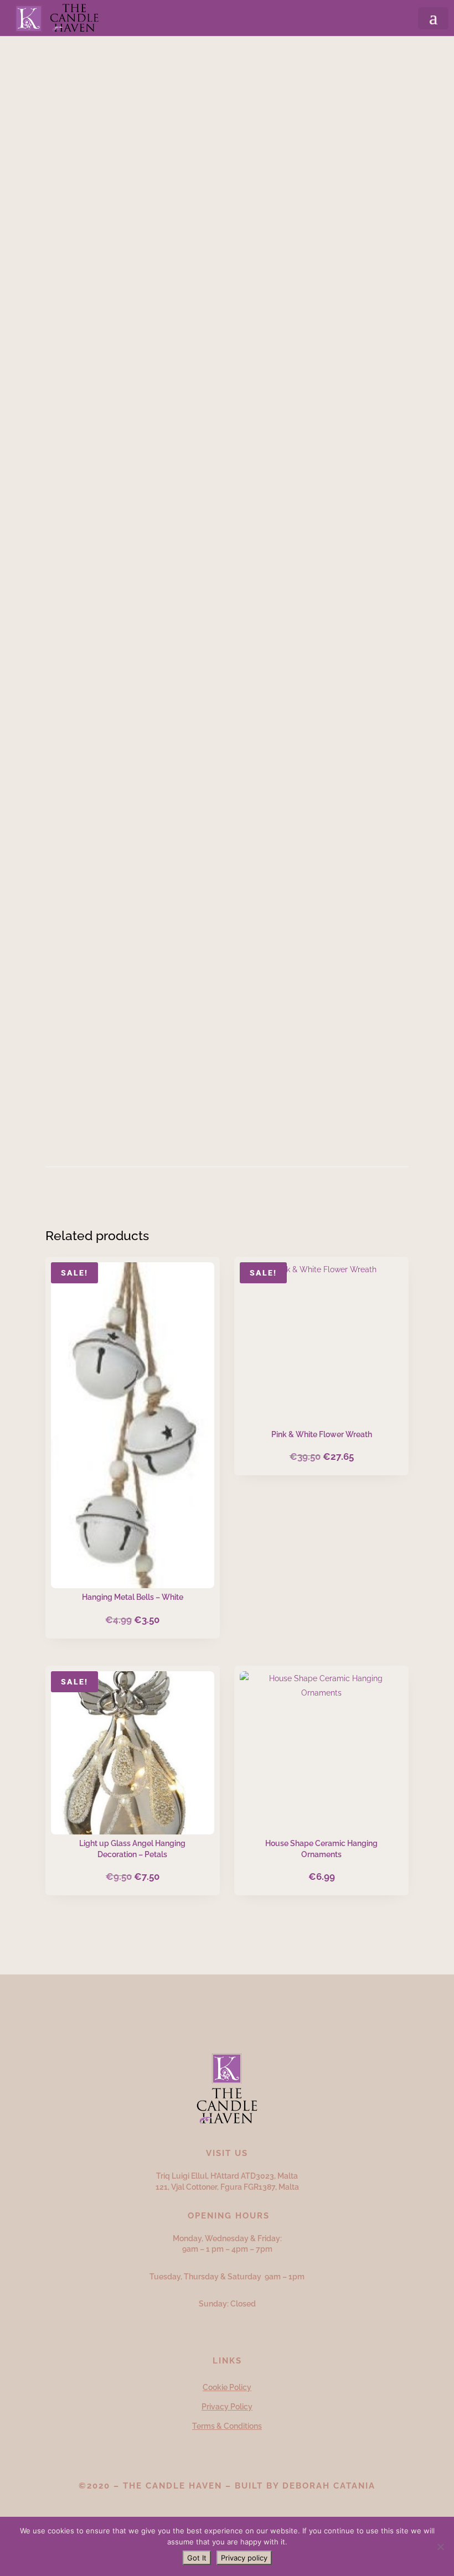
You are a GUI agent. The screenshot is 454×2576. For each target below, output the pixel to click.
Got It (197, 2558)
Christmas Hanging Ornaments (186, 71)
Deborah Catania (329, 2486)
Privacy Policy (227, 2407)
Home (65, 71)
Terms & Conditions (227, 2426)
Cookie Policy (227, 2387)
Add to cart (150, 705)
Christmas (103, 71)
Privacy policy (244, 2558)
